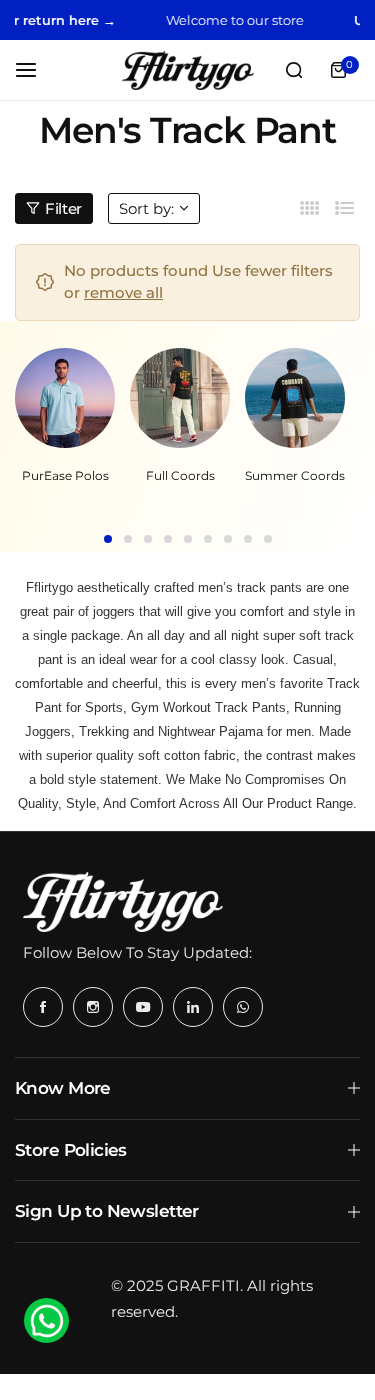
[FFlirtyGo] (188, 70)
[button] (108, 539)
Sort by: (146, 208)
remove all (123, 292)
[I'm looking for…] (294, 70)
